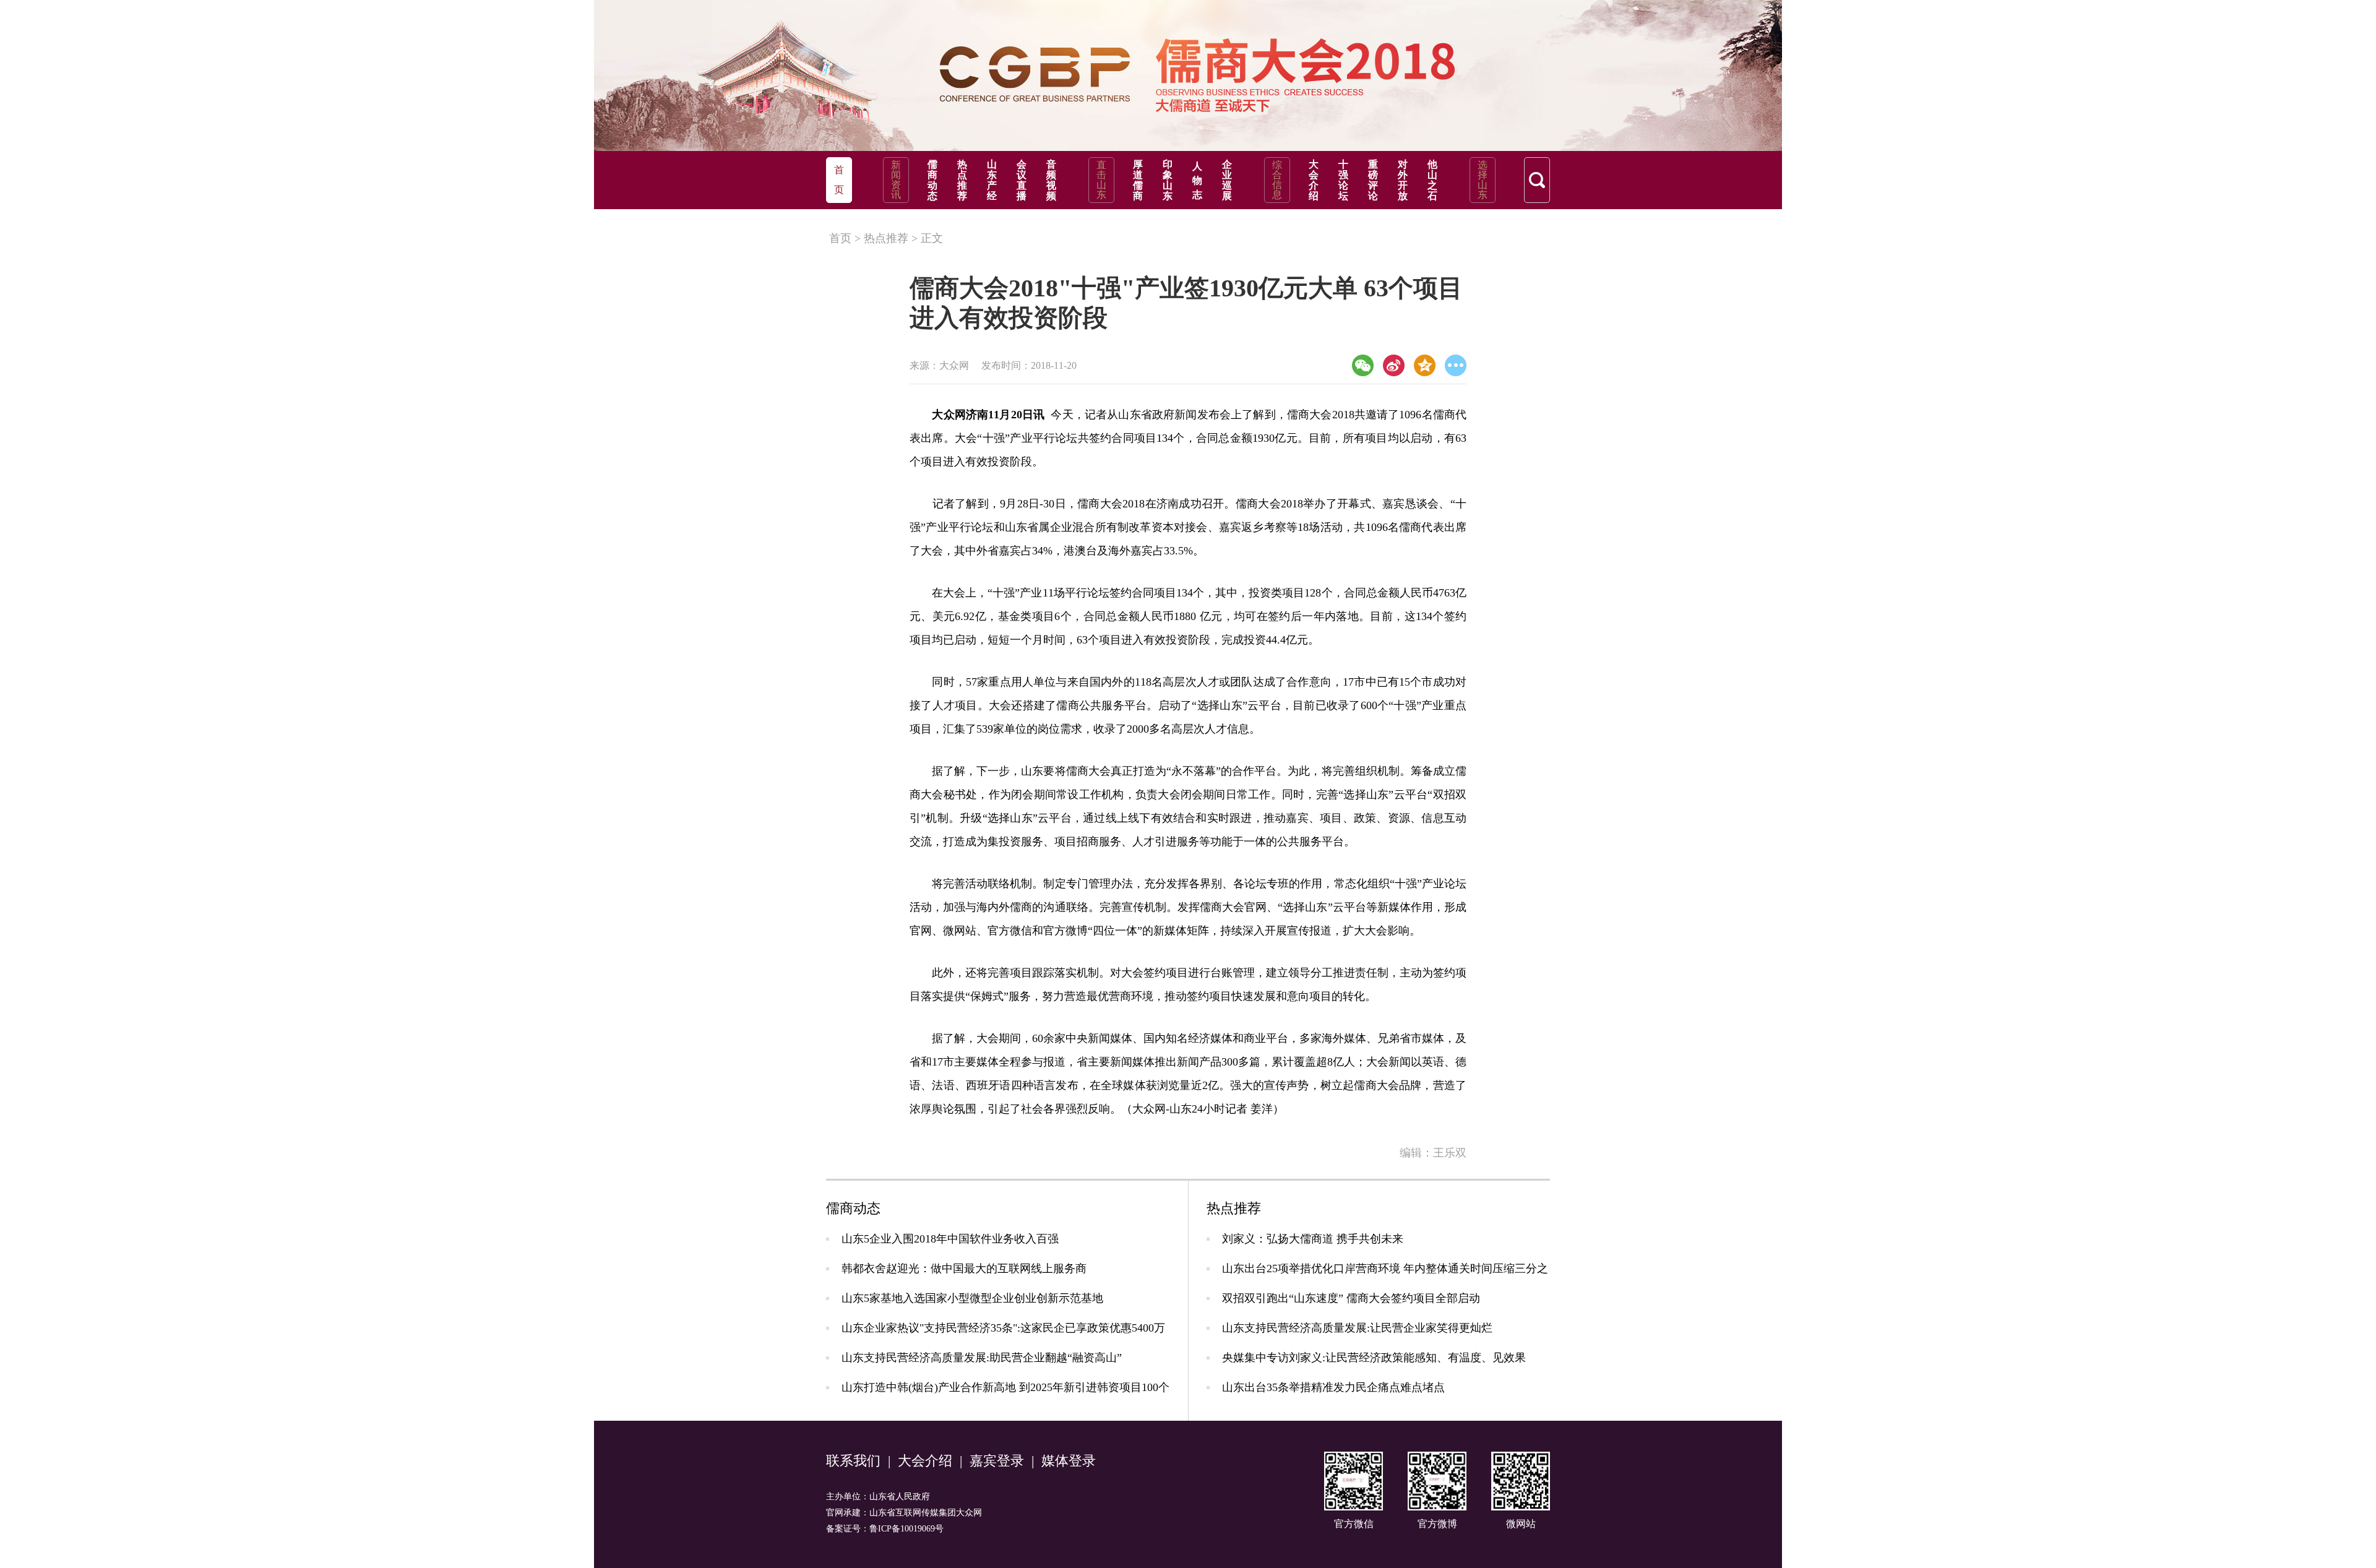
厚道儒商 (1138, 180)
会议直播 (1022, 180)
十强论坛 (1343, 180)
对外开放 (1403, 180)
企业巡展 (1227, 180)
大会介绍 (1314, 180)
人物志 (1197, 180)
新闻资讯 (896, 180)
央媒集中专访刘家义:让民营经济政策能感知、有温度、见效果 (1374, 1358)
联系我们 (853, 1461)
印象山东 (1168, 180)
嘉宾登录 (997, 1461)
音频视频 (1051, 180)
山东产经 (992, 180)
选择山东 (1483, 180)
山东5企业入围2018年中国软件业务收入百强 (950, 1239)
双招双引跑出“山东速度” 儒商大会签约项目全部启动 (1351, 1298)
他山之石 (1432, 180)
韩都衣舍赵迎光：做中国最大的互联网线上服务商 (964, 1269)
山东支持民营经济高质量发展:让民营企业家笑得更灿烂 (1357, 1328)
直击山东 (1101, 180)
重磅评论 (1373, 180)
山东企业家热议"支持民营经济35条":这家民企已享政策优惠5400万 (1003, 1328)
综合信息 (1277, 180)
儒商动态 (932, 180)
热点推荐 (962, 180)
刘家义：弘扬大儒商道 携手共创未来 (1313, 1239)
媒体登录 (1069, 1461)
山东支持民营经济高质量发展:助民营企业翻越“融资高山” (982, 1358)
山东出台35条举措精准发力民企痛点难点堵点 (1333, 1387)
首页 (840, 238)
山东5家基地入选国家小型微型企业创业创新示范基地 (972, 1298)
